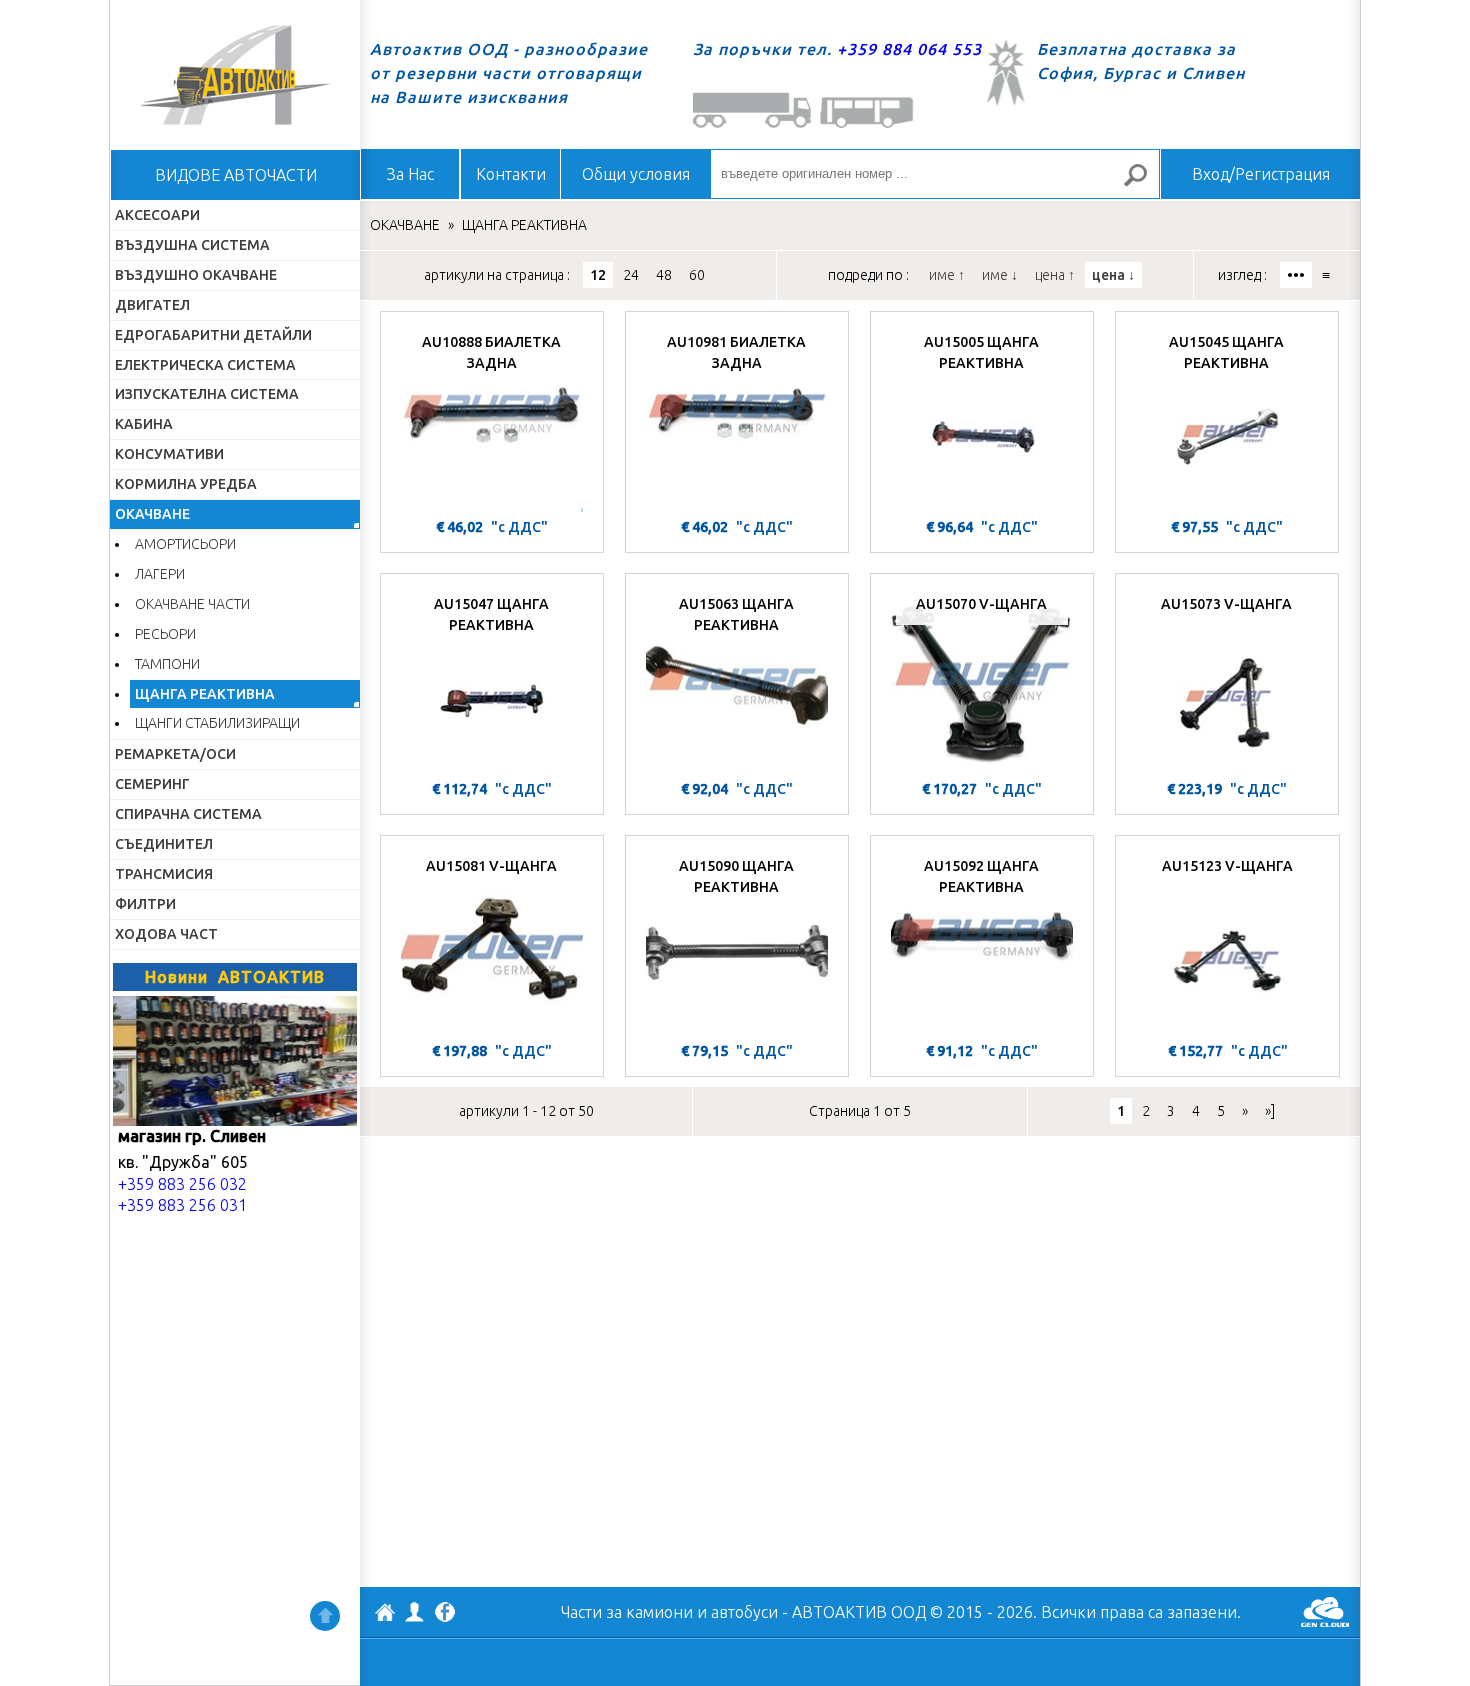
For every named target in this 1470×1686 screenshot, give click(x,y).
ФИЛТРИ (145, 904)
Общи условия (636, 174)
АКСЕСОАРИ (157, 215)
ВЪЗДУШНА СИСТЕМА (192, 245)
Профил (415, 1612)
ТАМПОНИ (167, 664)
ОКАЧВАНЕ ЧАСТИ (192, 604)
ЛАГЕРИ (160, 574)
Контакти (511, 174)
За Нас (410, 174)
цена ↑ (1055, 275)
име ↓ (1000, 275)
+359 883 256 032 (182, 1184)
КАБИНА (144, 424)
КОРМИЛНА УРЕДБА (186, 484)
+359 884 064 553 (909, 49)
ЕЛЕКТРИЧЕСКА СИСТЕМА (205, 365)
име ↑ (947, 275)
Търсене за (1144, 183)
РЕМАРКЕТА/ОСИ (175, 754)
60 (697, 275)
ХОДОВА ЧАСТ (166, 934)
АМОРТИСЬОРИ (185, 544)
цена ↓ (1113, 275)
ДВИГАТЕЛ (152, 305)
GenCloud (1325, 1612)
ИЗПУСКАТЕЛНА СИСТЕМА (207, 394)
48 (664, 275)
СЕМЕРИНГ (152, 784)
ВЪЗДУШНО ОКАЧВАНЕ (196, 275)
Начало (235, 75)
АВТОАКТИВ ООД (385, 1615)
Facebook (445, 1614)
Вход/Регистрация (1261, 174)
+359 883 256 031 (182, 1205)
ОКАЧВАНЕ (152, 514)
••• (1296, 275)
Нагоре (325, 1616)
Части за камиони (627, 1612)
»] (1270, 1111)
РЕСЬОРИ (165, 634)
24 (631, 275)
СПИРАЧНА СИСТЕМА (188, 814)
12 (598, 275)
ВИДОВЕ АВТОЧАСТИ (236, 175)
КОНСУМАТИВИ (169, 454)
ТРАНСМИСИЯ (164, 874)
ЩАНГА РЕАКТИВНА (205, 694)
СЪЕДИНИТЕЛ (164, 844)
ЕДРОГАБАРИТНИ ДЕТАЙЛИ (213, 335)
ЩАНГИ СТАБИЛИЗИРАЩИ (217, 723)
